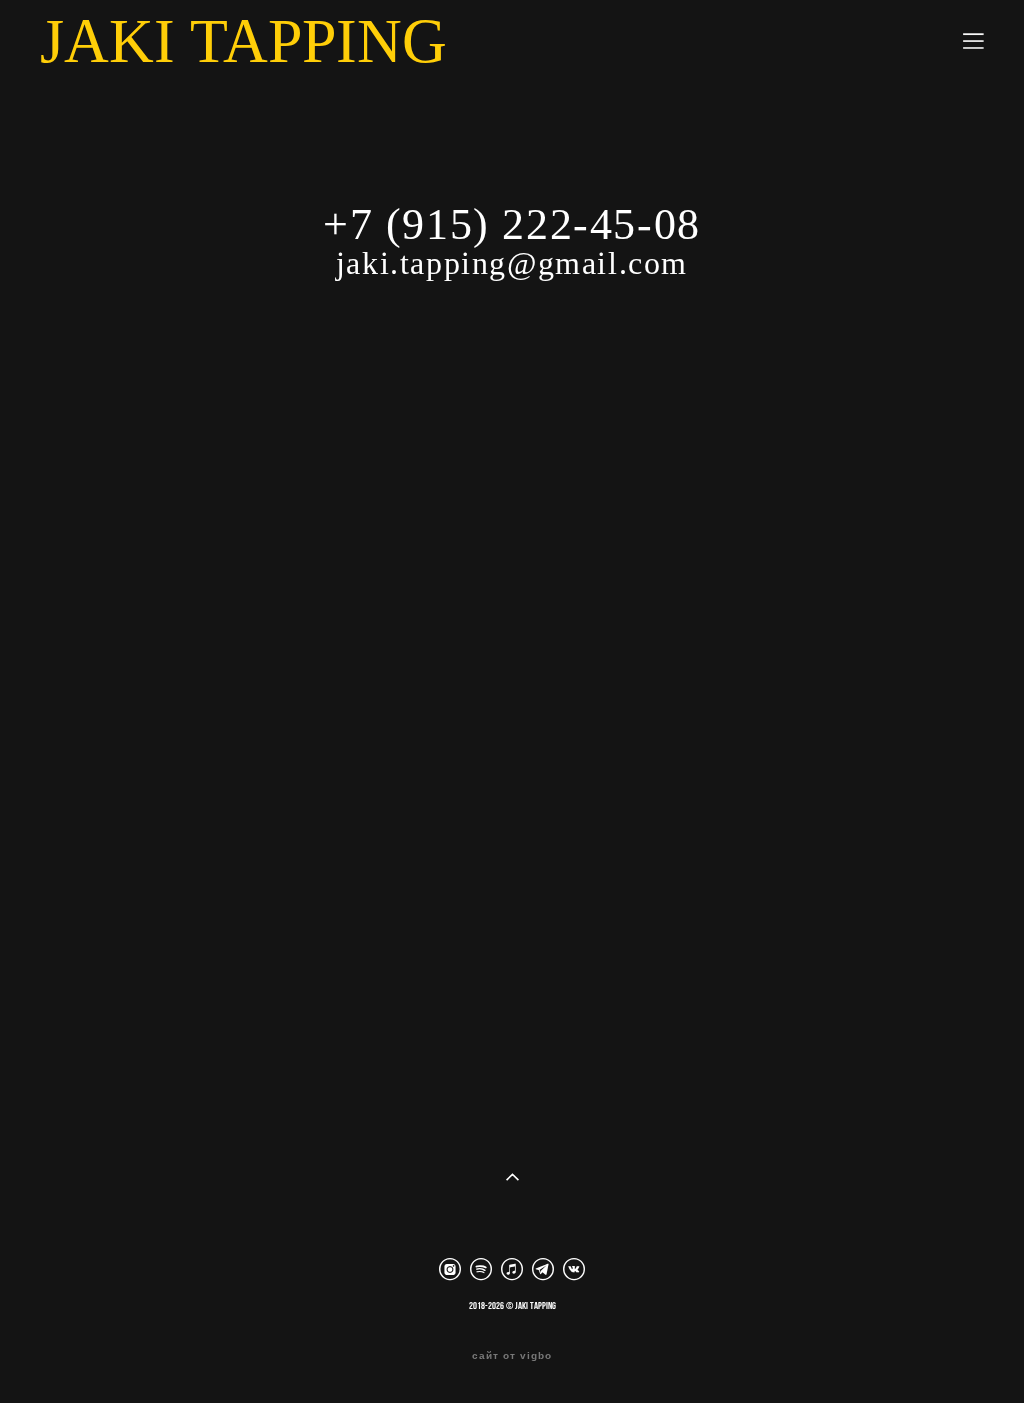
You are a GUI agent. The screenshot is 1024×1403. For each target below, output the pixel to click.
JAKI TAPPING (243, 41)
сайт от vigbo (512, 1356)
